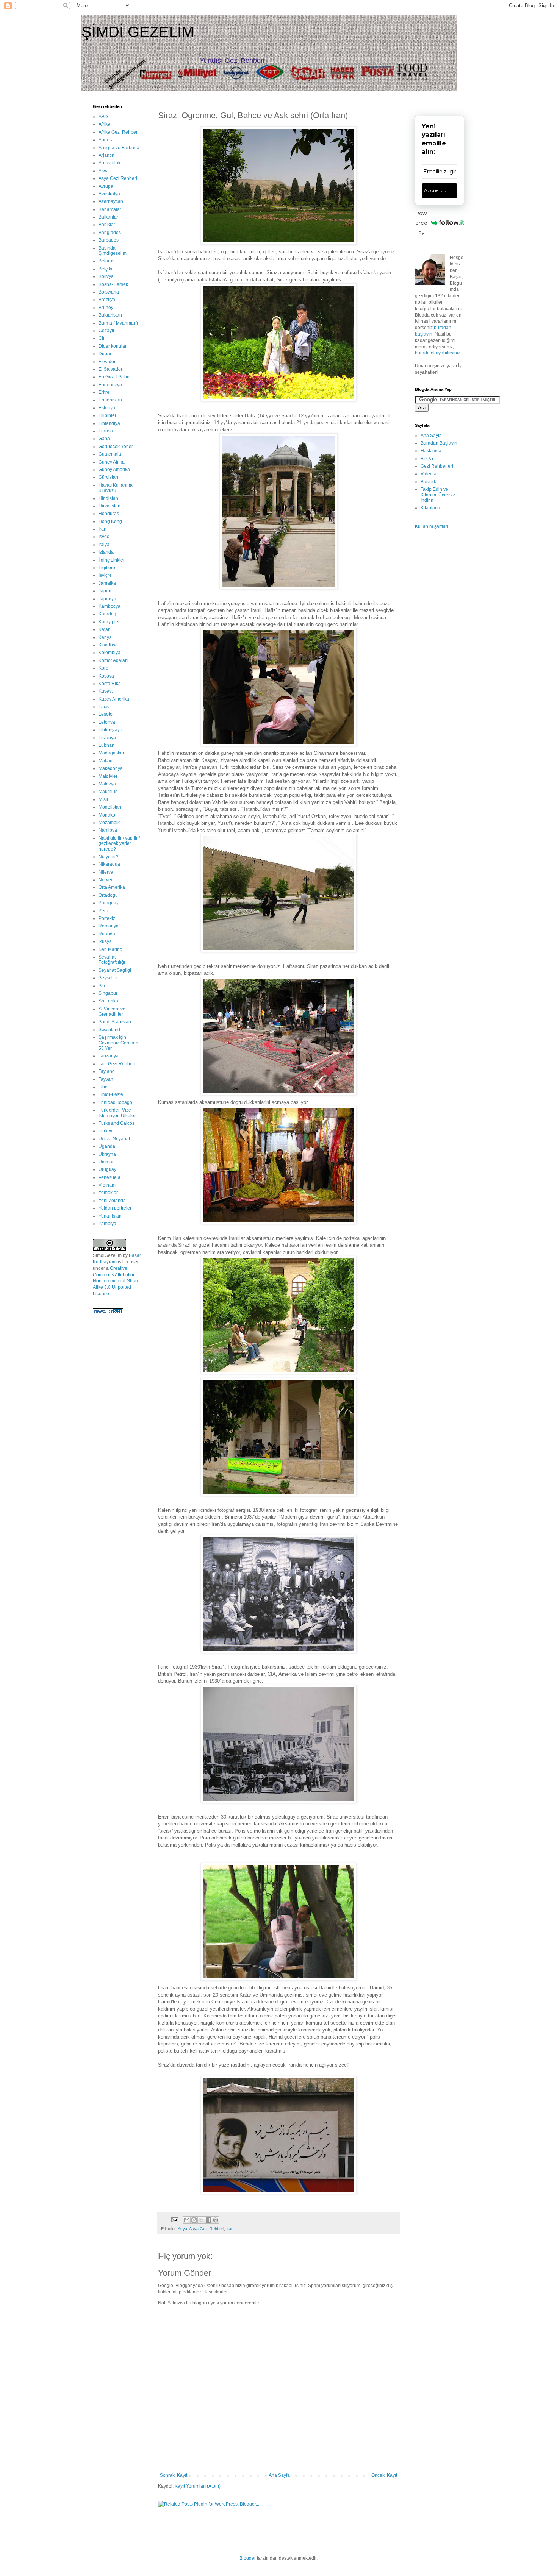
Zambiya (107, 1224)
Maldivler (108, 776)
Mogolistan (110, 807)
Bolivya (106, 276)
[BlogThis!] (194, 2220)
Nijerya (106, 872)
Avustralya (109, 194)
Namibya (108, 830)
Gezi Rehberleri (437, 466)
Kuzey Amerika (114, 699)
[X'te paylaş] (201, 2220)
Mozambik (109, 823)
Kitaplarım (431, 508)
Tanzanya (109, 1056)
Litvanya (107, 738)
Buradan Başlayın (439, 443)
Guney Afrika (112, 462)
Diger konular (113, 346)
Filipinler (107, 415)
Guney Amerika (114, 470)
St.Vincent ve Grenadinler (112, 1012)
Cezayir (106, 331)
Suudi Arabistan (115, 1022)
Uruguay (107, 1169)
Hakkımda (431, 451)
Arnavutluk (110, 163)
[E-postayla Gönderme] (174, 2219)
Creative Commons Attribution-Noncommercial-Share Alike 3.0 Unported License (116, 1281)
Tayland (107, 1071)
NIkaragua (109, 864)
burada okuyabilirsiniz (438, 353)
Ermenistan (110, 400)
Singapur (108, 993)
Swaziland (109, 1030)
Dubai (105, 354)
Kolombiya (110, 653)
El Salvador (110, 369)
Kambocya (110, 606)
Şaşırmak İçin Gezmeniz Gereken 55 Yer (118, 1043)
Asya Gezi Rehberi (207, 2229)
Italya (104, 545)
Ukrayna (107, 1154)
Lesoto (106, 714)
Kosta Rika (110, 684)
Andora (106, 140)
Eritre (104, 392)
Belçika (106, 269)
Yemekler (108, 1193)
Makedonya (111, 768)
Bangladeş (110, 233)
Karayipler (109, 622)
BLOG (427, 459)
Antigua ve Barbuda (119, 148)
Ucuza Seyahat (114, 1139)
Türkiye (106, 1131)
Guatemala (110, 454)
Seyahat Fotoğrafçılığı (112, 960)
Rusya (105, 941)
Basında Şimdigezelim (113, 251)
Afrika (104, 124)
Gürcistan (108, 477)
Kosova (106, 676)
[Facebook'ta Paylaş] (208, 2220)
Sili (102, 986)
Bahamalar (110, 209)
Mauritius (108, 792)
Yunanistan (110, 1216)
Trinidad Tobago (115, 1102)
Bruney (106, 308)
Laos (104, 707)
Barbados (109, 240)
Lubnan (106, 745)
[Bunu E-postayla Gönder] (187, 2220)
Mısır (103, 799)
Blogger (248, 2558)
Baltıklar (107, 225)
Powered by (421, 223)
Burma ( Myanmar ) (118, 323)
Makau (106, 761)
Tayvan (106, 1079)
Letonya (107, 722)
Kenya (105, 637)
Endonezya (110, 385)
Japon (105, 591)
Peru (103, 911)
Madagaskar (111, 753)
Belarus (106, 261)
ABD (103, 117)
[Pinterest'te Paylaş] (216, 2220)
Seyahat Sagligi (115, 970)
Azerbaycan (111, 201)
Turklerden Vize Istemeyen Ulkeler (117, 1113)
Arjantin (106, 155)
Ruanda (107, 934)
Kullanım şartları (432, 526)
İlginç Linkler (112, 560)
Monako (107, 815)
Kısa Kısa (108, 645)
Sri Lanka (108, 1001)
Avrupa (106, 186)
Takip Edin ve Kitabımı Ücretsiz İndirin (438, 495)
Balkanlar (108, 217)
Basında (429, 482)
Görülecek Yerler (116, 447)
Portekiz (107, 918)
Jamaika (107, 583)
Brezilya (107, 300)
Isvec (104, 537)
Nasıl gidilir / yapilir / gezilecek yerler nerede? (119, 844)
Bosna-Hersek (113, 284)
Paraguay (109, 903)
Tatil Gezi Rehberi (117, 1064)
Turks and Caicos (117, 1123)
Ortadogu (108, 895)
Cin (102, 338)
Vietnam (107, 1185)
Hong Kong (110, 521)
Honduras (109, 514)
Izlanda (106, 552)
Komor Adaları (113, 660)
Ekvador (107, 362)
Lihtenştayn (110, 730)
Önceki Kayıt (384, 2475)
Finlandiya (109, 423)
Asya (182, 2229)
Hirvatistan (110, 506)
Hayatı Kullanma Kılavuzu (116, 488)
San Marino (110, 949)
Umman (107, 1162)
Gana (104, 439)
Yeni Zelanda (112, 1201)
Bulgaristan (110, 315)
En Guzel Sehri (114, 377)
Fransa (106, 431)
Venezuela (110, 1177)
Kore (103, 668)
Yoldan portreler (115, 1208)
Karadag (107, 614)
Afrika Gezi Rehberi (119, 132)
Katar (104, 629)
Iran (230, 2229)
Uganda (107, 1146)
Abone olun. (437, 190)
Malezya (107, 784)
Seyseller (108, 978)
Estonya (107, 408)
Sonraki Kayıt (174, 2475)
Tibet (104, 1087)
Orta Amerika (112, 887)
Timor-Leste (111, 1094)
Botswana (109, 292)
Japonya (107, 599)
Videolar (429, 474)
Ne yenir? (109, 857)
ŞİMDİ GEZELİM (138, 32)
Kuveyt (106, 691)
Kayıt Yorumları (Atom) (198, 2486)
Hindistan (108, 498)
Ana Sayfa (279, 2475)
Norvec (106, 880)
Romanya (109, 926)
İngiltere (107, 568)
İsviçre (105, 575)
